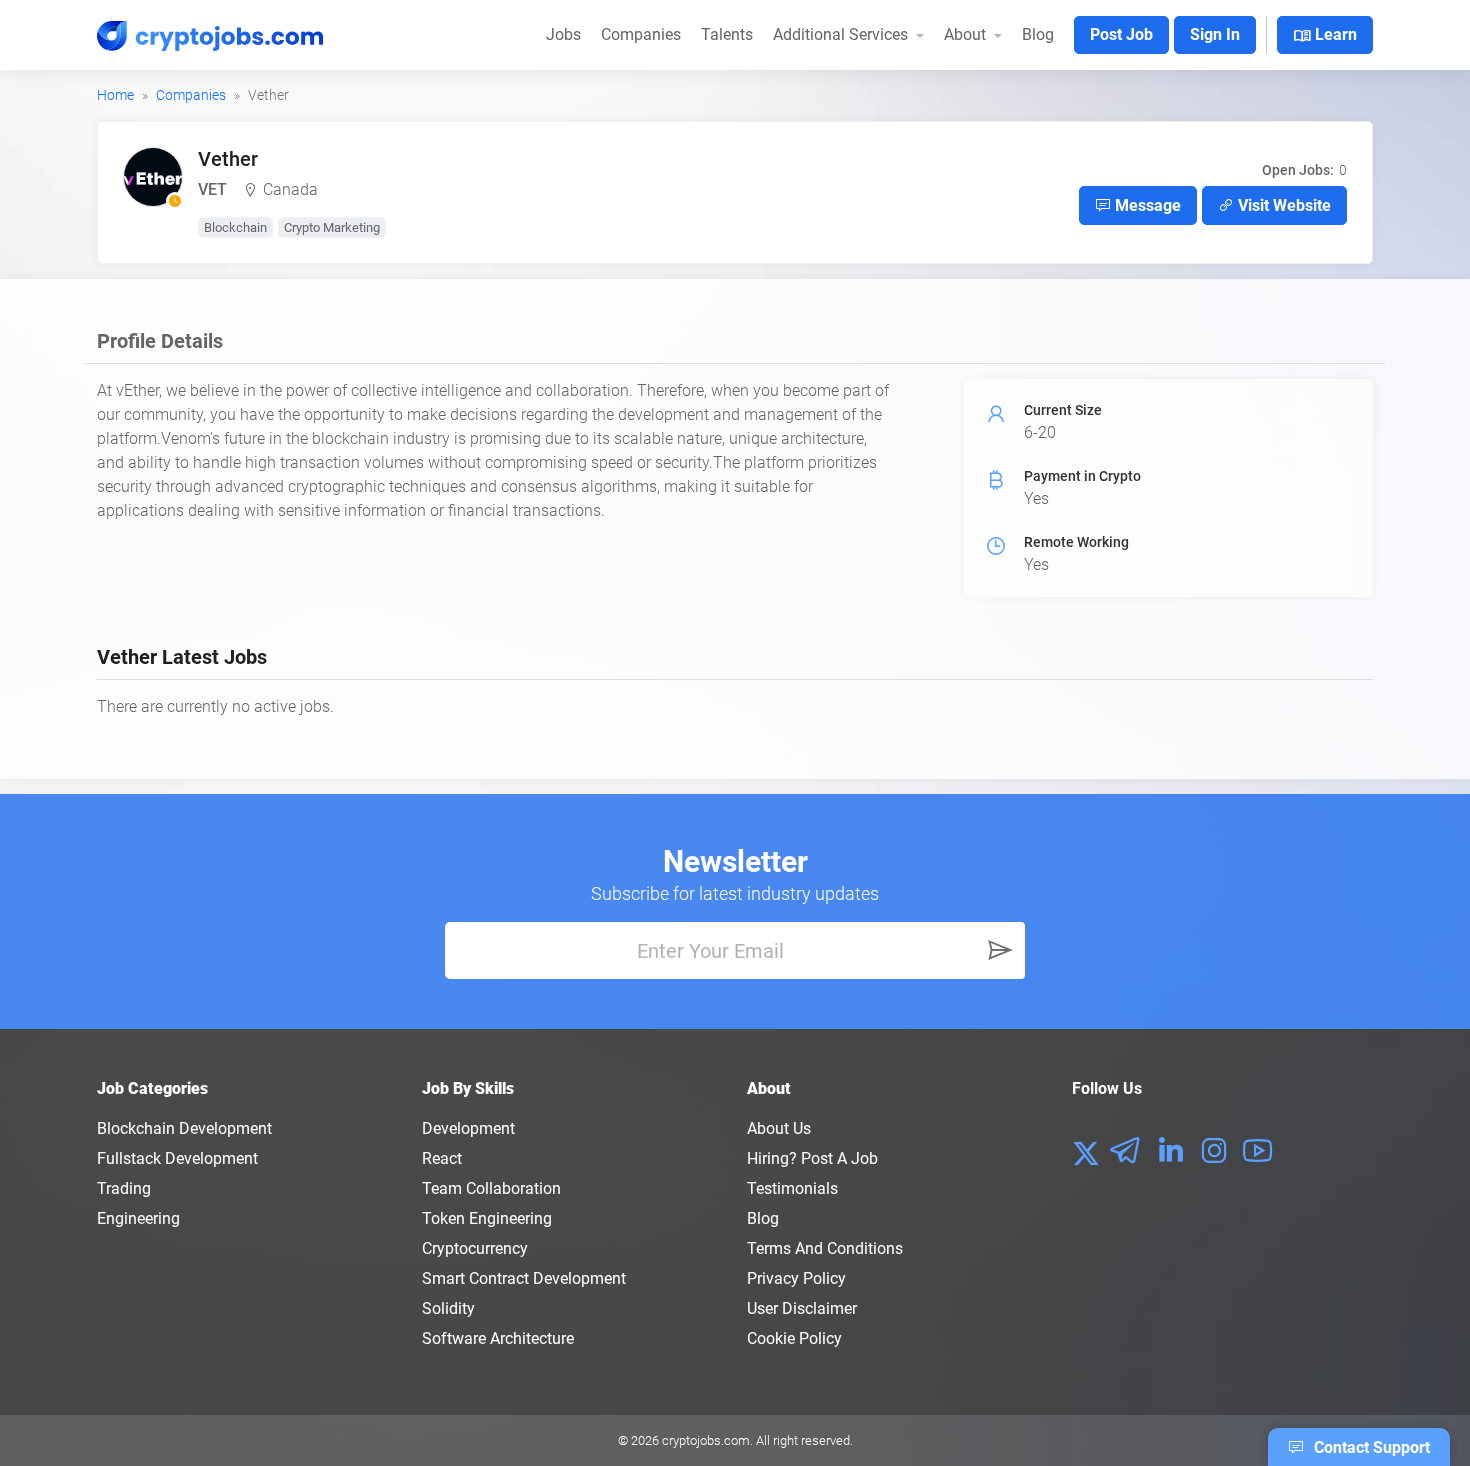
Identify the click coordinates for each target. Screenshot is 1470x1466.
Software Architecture (498, 1338)
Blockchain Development (184, 1128)
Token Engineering (487, 1218)
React (442, 1158)
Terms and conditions (825, 1248)
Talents (727, 34)
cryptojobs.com (706, 1440)
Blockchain (235, 227)
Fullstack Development (177, 1158)
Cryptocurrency (475, 1248)
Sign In (1215, 34)
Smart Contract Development (524, 1278)
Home (115, 95)
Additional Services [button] (842, 34)
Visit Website (1282, 205)
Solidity (448, 1308)
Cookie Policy (794, 1338)
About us (779, 1128)
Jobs (563, 34)
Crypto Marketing (332, 227)
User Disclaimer (802, 1308)
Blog (1038, 34)
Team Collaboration (491, 1188)
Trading (124, 1188)
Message (1146, 205)
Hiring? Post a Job (812, 1158)
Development (468, 1128)
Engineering (138, 1218)
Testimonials (792, 1188)
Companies (641, 34)
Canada (290, 189)
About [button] (967, 34)
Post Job (1121, 34)
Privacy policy (796, 1278)
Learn (1325, 36)
